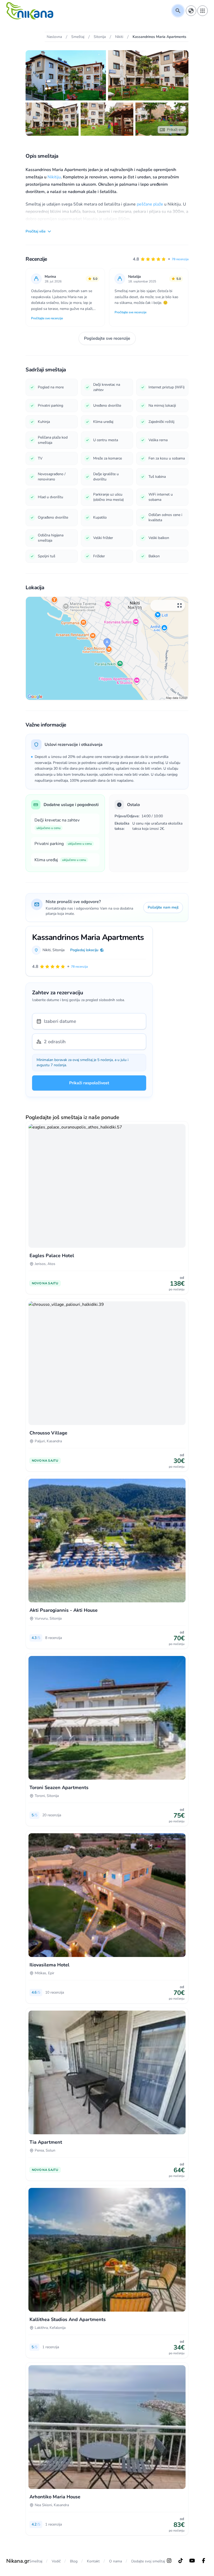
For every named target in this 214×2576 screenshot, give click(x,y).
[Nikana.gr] (30, 11)
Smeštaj (36, 2561)
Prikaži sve (176, 130)
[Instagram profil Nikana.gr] (169, 2561)
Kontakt (93, 2561)
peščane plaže (150, 204)
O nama (115, 2561)
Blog (74, 2561)
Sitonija (58, 950)
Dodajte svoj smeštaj (148, 2561)
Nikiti (47, 950)
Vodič (56, 2561)
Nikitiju (54, 177)
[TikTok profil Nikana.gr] (181, 2561)
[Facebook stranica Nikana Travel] (204, 2561)
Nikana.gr (18, 2561)
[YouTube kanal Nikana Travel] (192, 2561)
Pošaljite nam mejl (163, 907)
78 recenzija (180, 259)
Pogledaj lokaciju (84, 950)
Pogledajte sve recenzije (107, 338)
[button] (161, 259)
